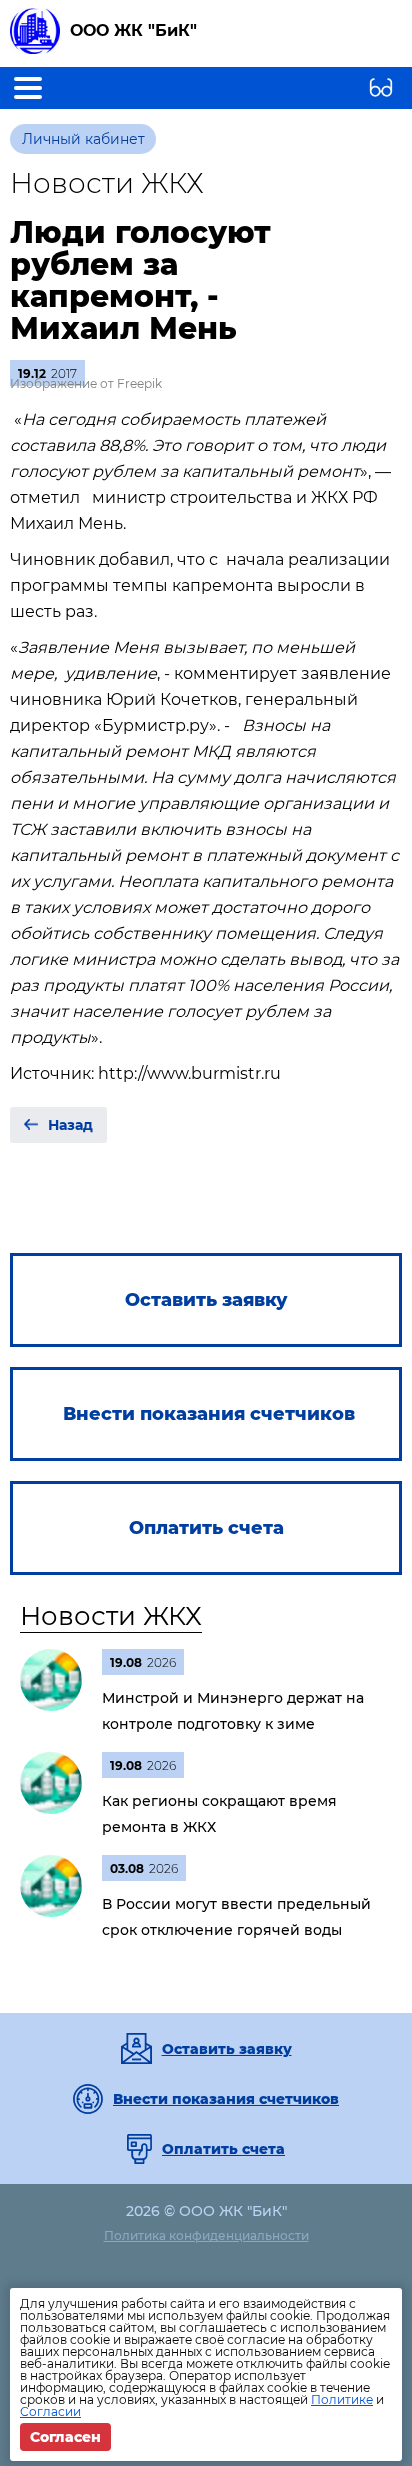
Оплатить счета (223, 2149)
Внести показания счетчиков (226, 2099)
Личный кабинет (83, 139)
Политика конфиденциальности (206, 2235)
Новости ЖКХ (111, 1616)
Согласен (65, 2437)
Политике (342, 2399)
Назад (70, 1125)
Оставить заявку (227, 2049)
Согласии (50, 2411)
